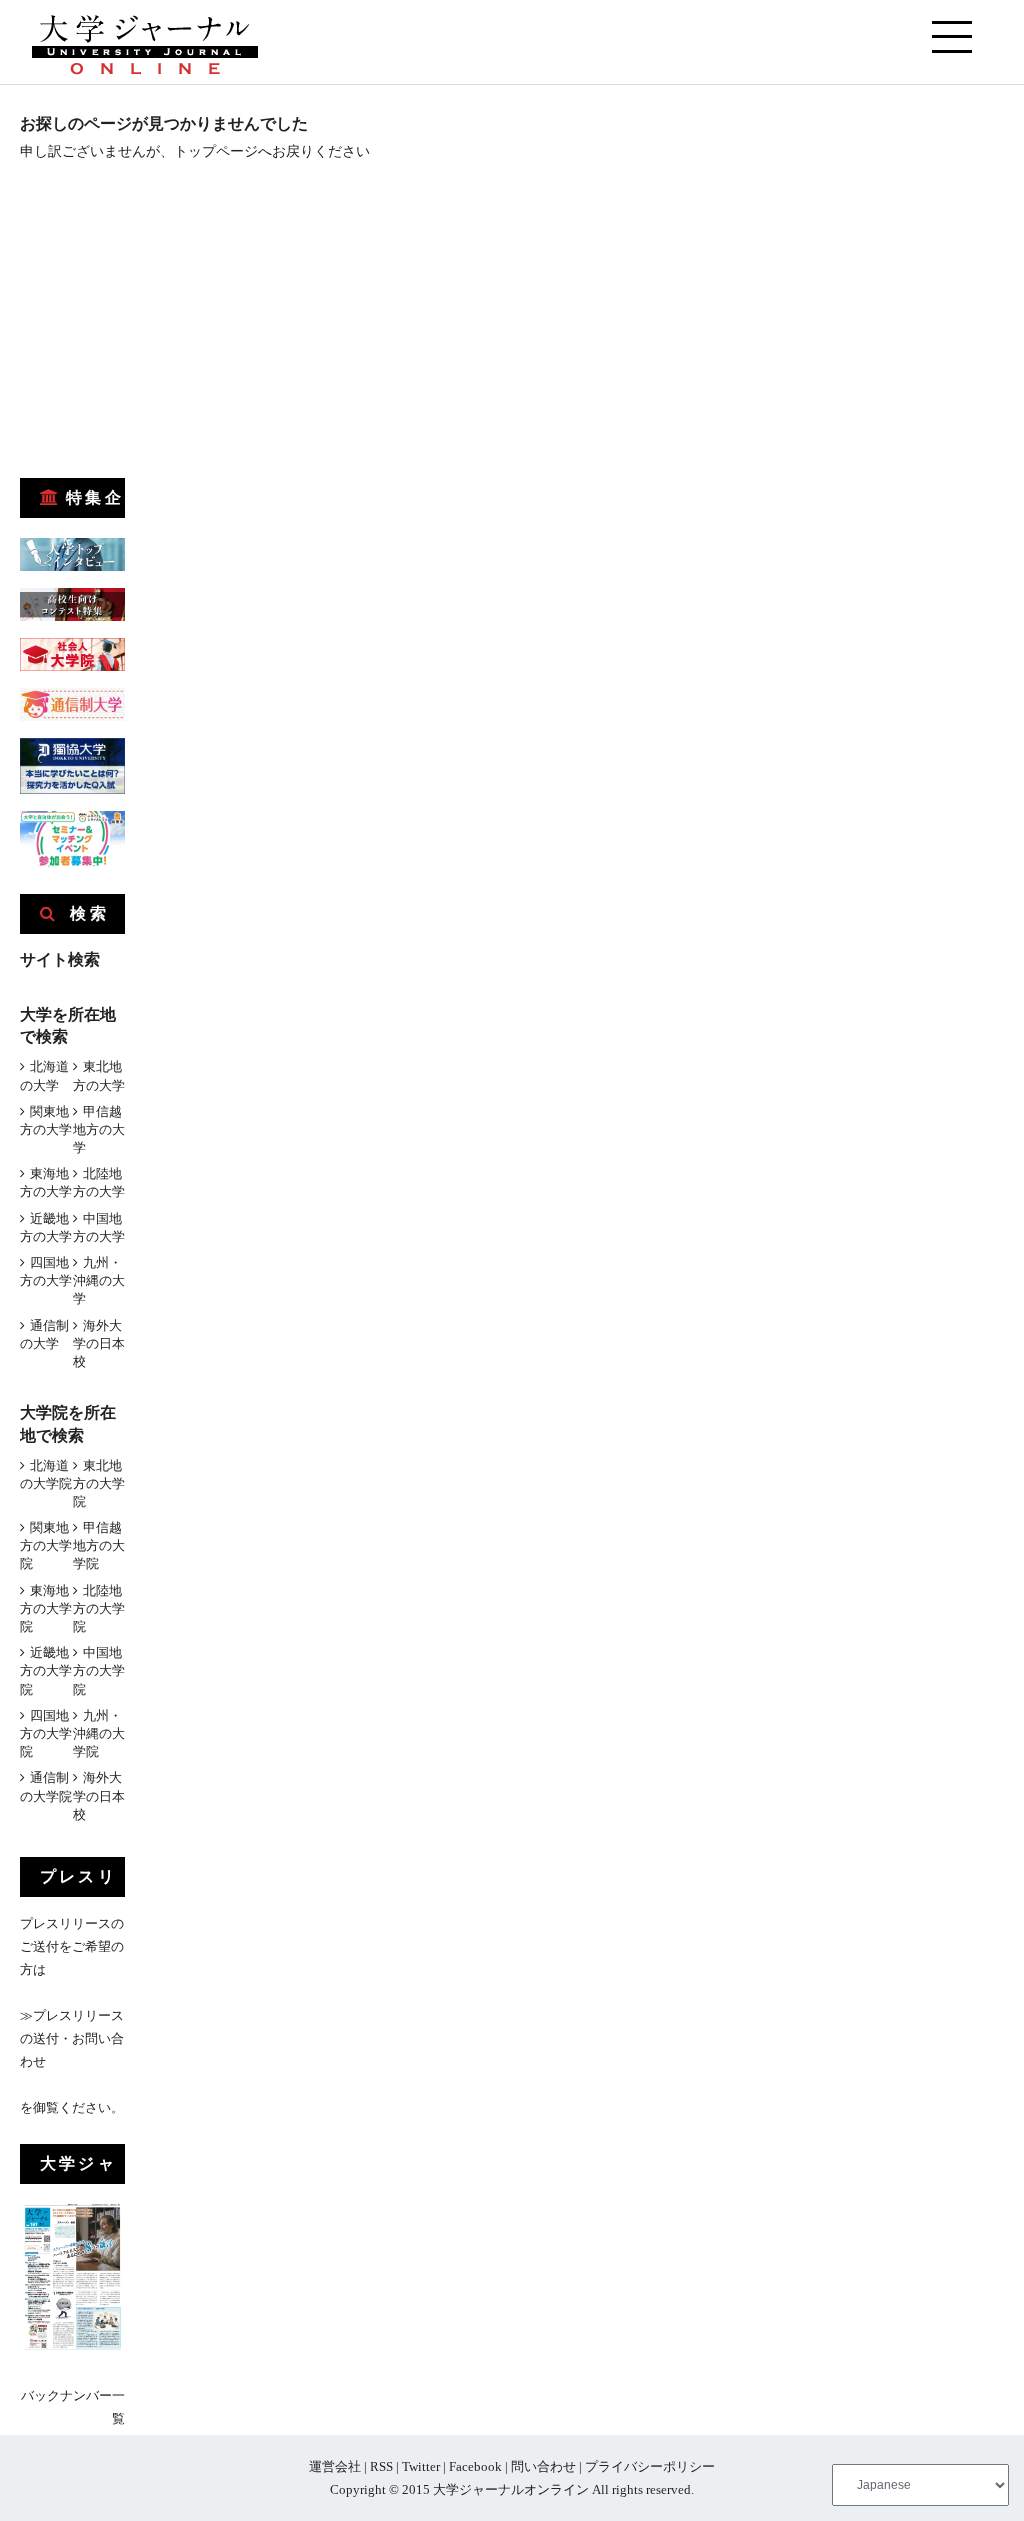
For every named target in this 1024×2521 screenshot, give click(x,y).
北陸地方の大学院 (99, 1608)
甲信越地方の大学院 (99, 1545)
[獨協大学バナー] (72, 789)
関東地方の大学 (46, 1120)
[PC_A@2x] (72, 862)
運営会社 (335, 2466)
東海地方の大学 (46, 1182)
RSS (381, 2466)
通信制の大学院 (46, 1786)
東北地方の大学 (99, 1075)
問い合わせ (543, 2466)
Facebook (475, 2466)
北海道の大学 (44, 1075)
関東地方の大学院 (46, 1545)
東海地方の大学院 (46, 1608)
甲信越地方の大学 (99, 1129)
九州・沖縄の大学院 (99, 1733)
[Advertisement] (170, 326)
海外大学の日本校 (99, 1343)
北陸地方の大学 (99, 1182)
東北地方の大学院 (99, 1483)
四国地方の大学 (46, 1271)
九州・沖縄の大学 (99, 1280)
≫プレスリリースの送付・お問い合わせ (72, 2038)
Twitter (421, 2466)
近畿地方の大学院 (46, 1670)
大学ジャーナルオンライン (511, 2489)
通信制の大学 (44, 1334)
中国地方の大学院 (99, 1670)
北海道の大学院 (46, 1474)
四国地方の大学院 (46, 1733)
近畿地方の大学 (46, 1227)
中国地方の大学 (99, 1227)
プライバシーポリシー (650, 2466)
